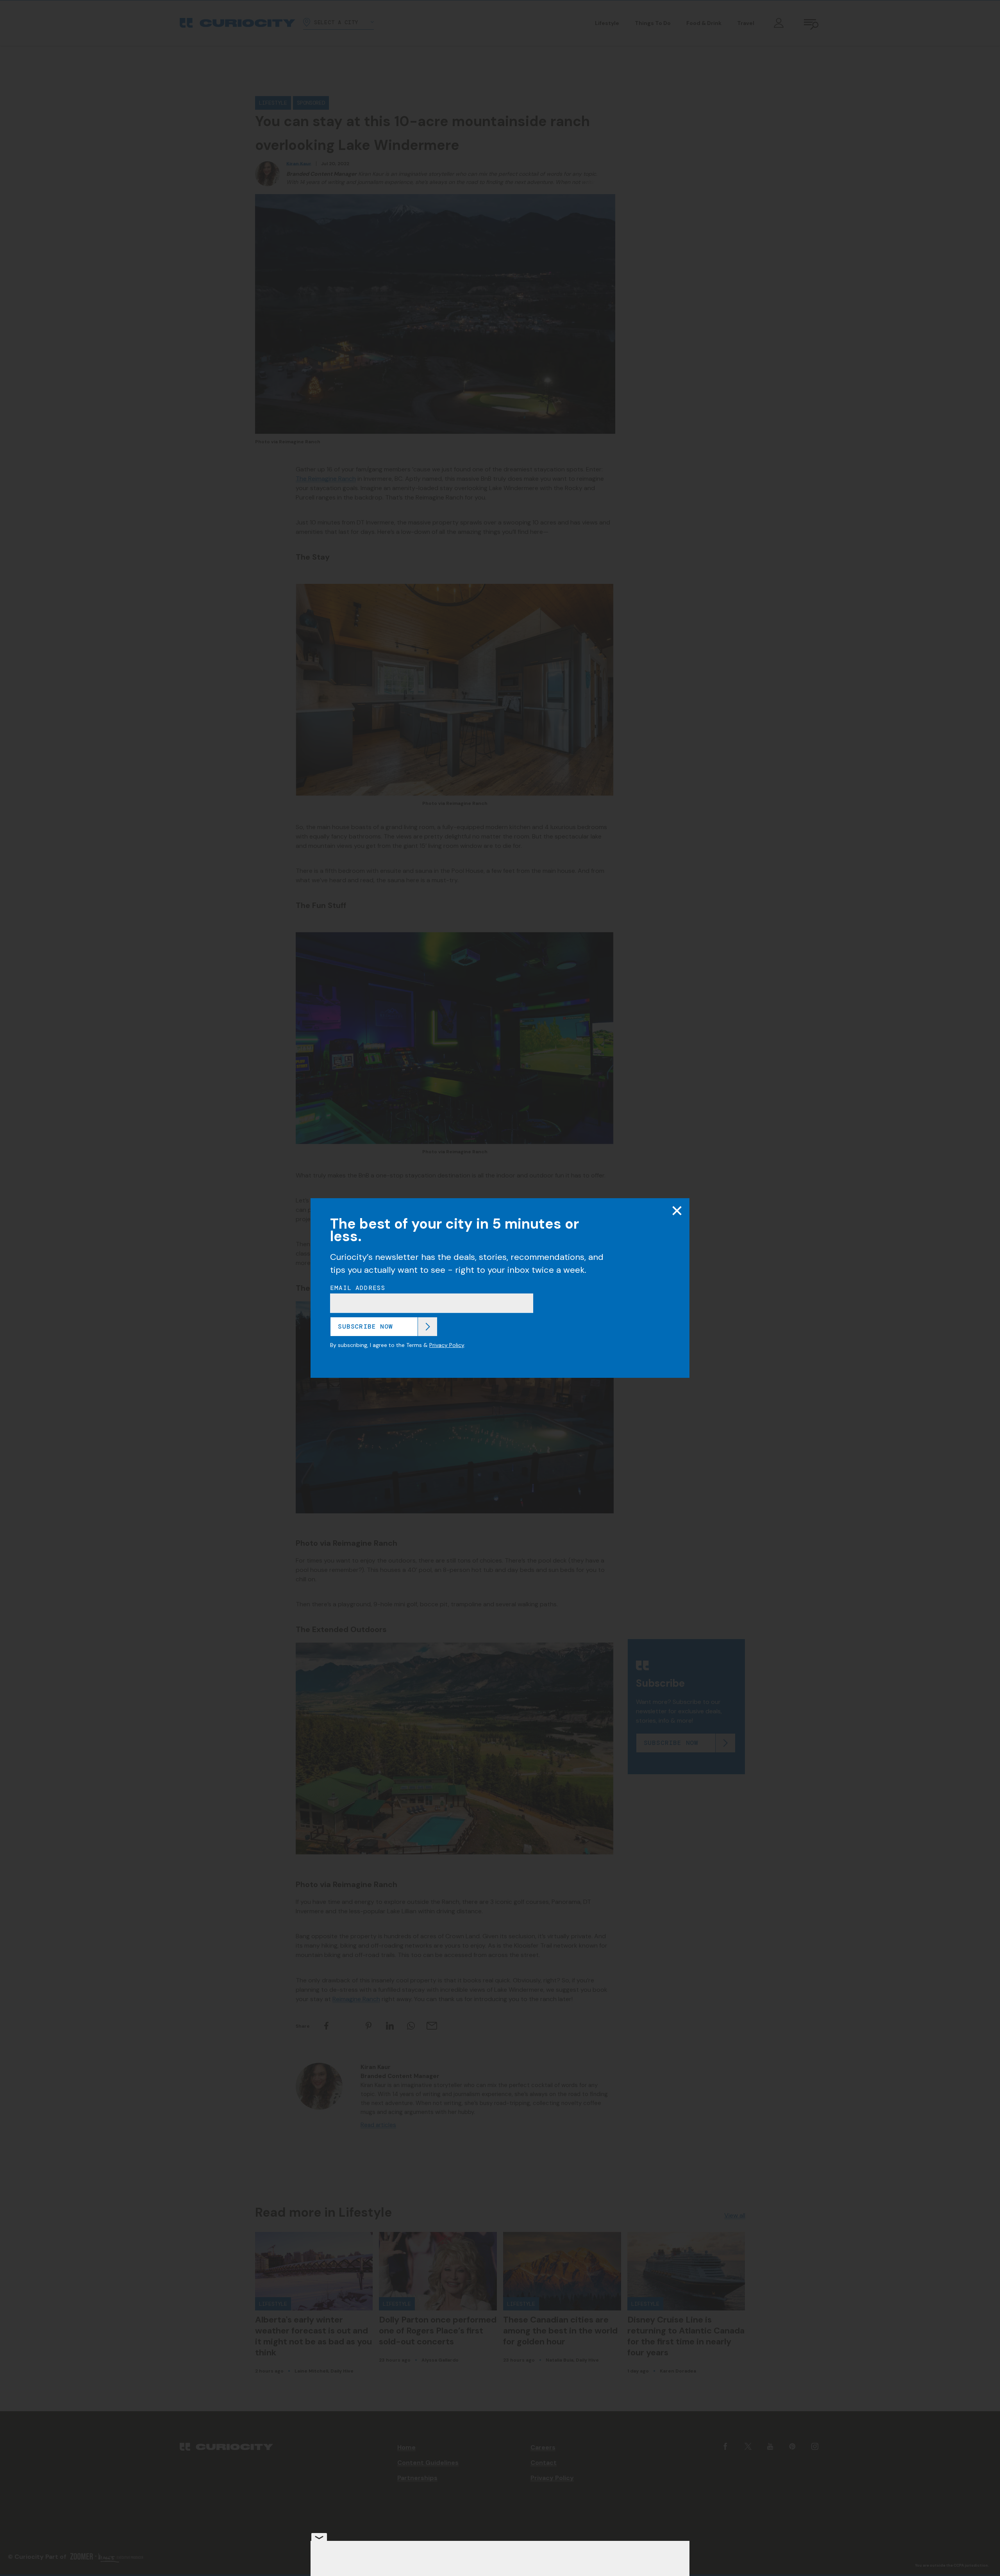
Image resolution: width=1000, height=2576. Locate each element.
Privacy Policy (447, 1345)
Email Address (358, 1288)
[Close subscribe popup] (677, 1211)
